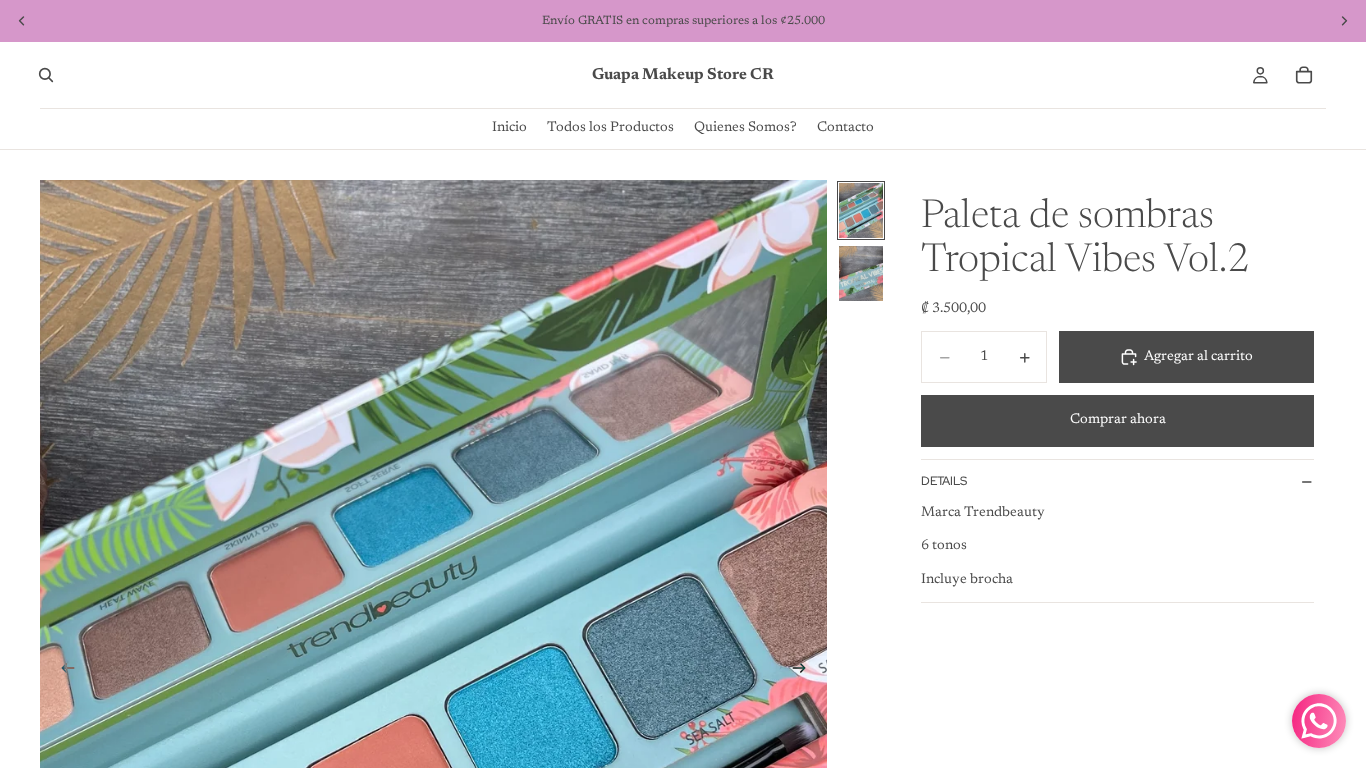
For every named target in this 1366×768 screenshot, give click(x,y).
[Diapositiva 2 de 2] (861, 273)
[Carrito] (1304, 75)
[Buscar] (46, 75)
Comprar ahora (1118, 420)
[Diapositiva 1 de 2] (861, 210)
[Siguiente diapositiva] (805, 672)
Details (944, 481)
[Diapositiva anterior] (62, 672)
